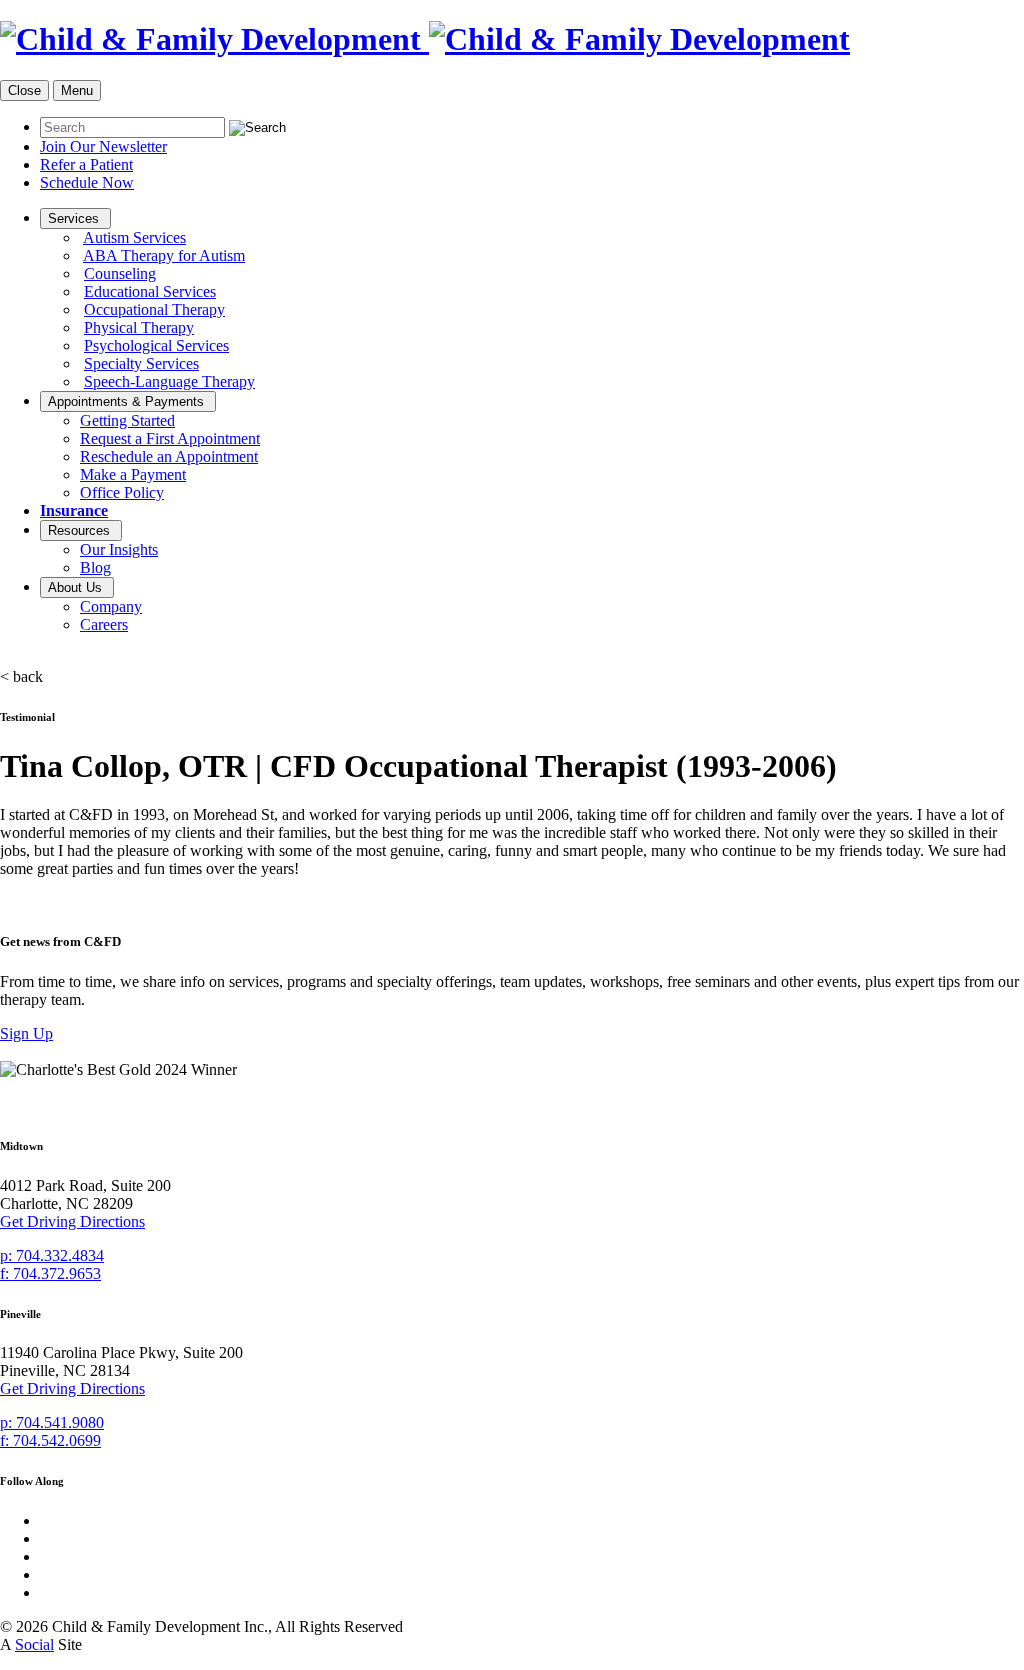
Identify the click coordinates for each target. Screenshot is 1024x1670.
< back (21, 676)
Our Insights (119, 549)
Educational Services (150, 291)
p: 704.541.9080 (52, 1422)
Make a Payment (133, 474)
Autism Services (134, 237)
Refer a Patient (86, 164)
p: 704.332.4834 (52, 1255)
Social (34, 1644)
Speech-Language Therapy (169, 381)
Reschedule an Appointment (169, 456)
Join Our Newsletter (103, 146)
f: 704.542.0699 (50, 1440)
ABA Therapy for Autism (164, 255)
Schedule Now (87, 182)
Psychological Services (156, 345)
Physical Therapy (139, 327)
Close (24, 90)
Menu (77, 90)
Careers (104, 624)
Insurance (74, 510)
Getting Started (127, 420)
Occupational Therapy (154, 309)
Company (111, 606)
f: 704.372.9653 (50, 1273)
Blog (95, 567)
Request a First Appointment (170, 438)
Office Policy (122, 492)
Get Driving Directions (72, 1221)
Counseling (120, 273)
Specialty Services (141, 363)
